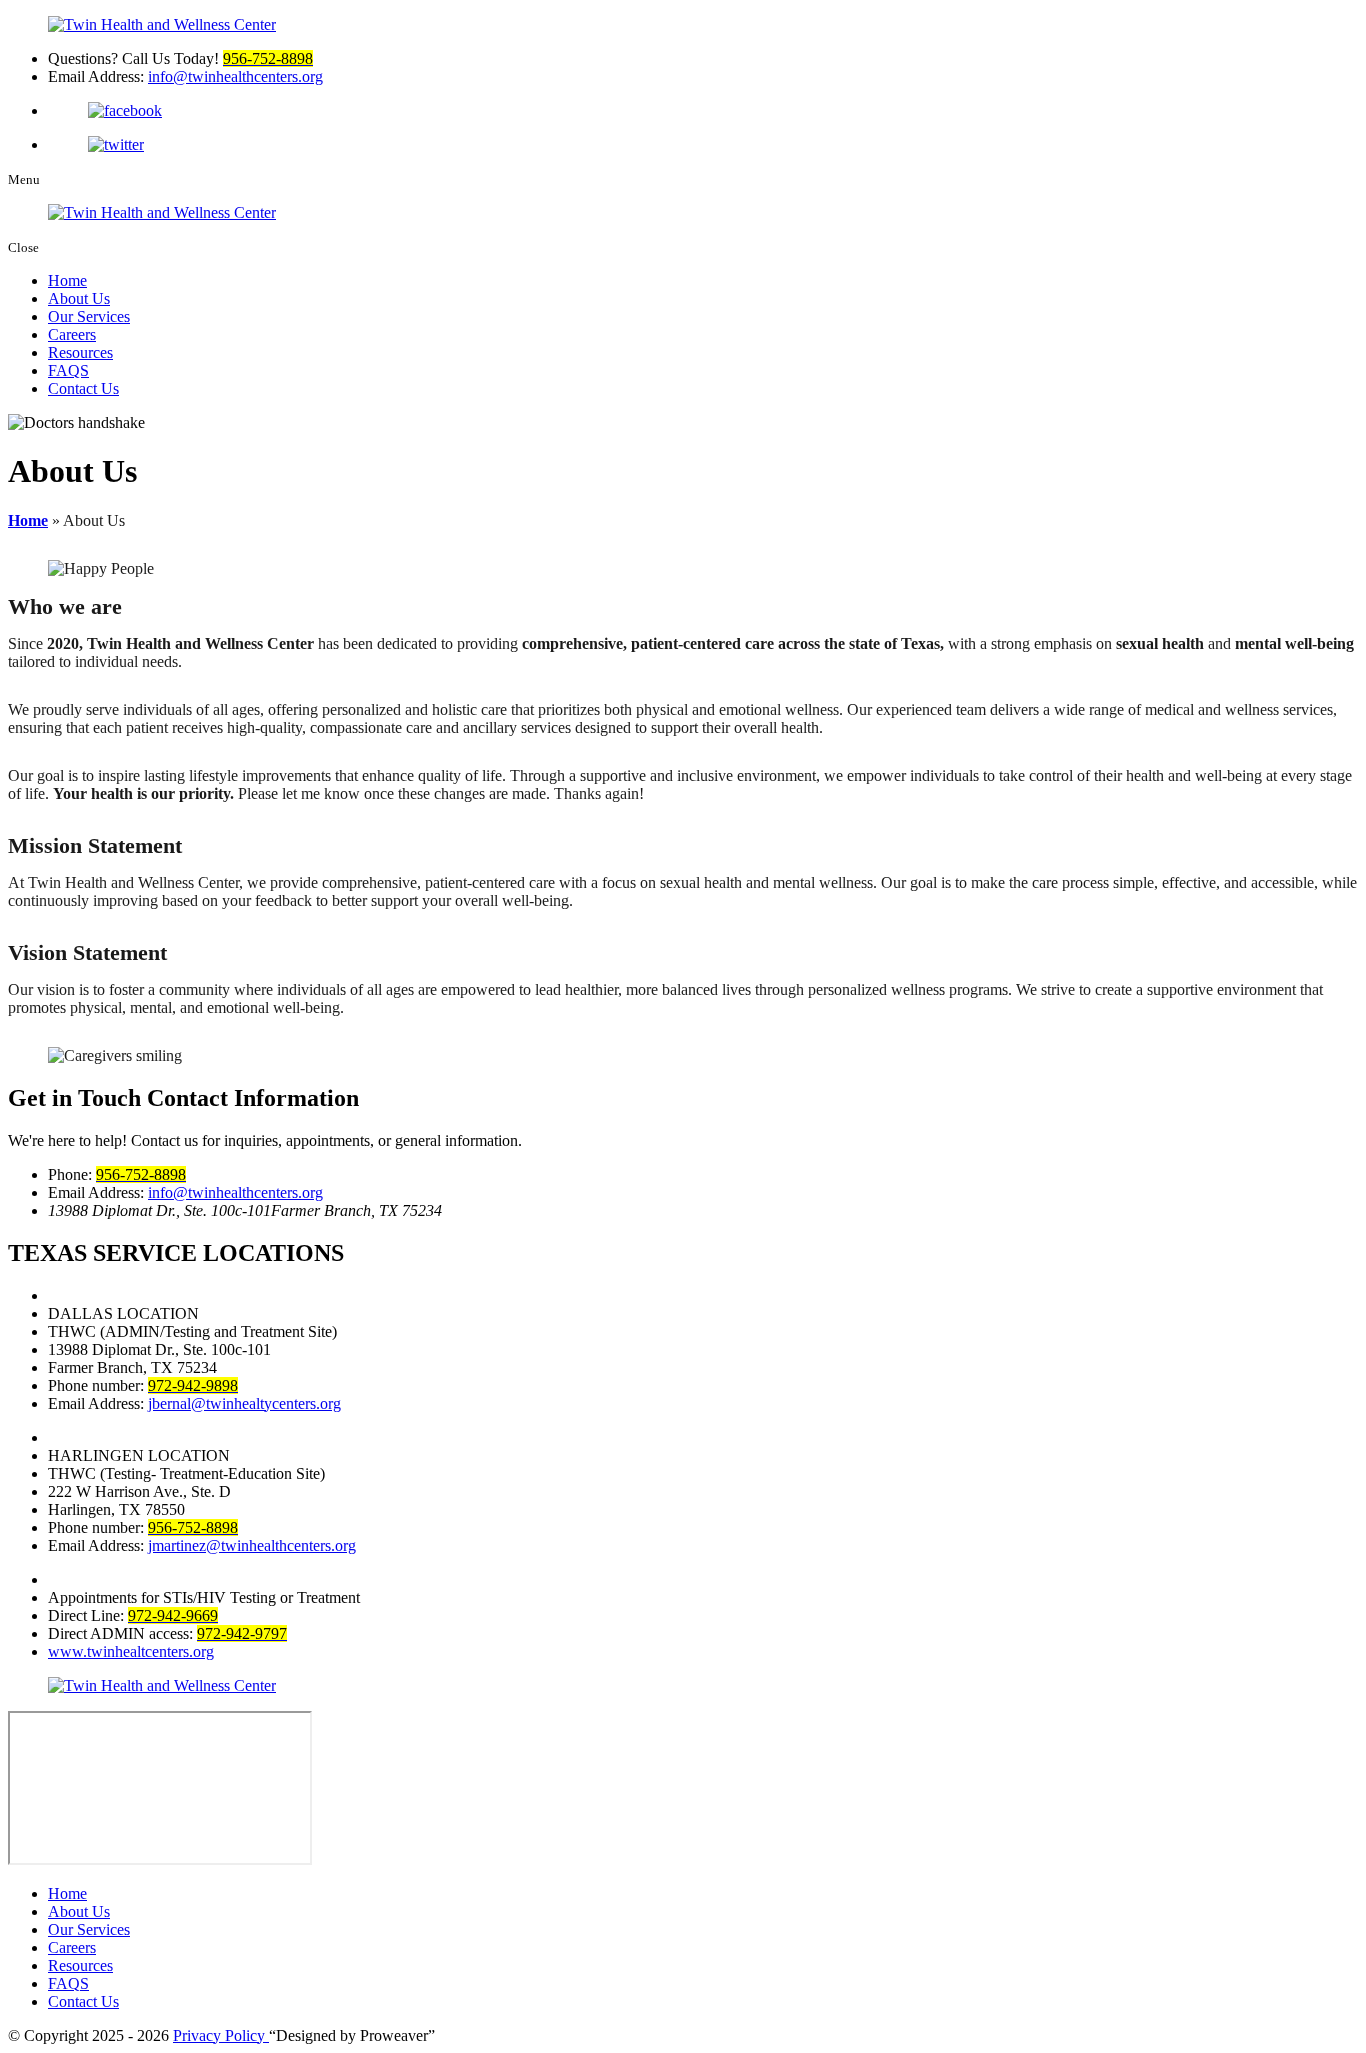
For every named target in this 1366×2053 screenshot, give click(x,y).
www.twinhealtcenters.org (131, 1651)
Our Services (89, 316)
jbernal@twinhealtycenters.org (244, 1403)
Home (67, 280)
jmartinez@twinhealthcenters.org (252, 1545)
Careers (72, 334)
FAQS (68, 370)
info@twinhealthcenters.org (235, 76)
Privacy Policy (221, 2035)
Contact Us (83, 388)
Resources (80, 352)
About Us (79, 298)
